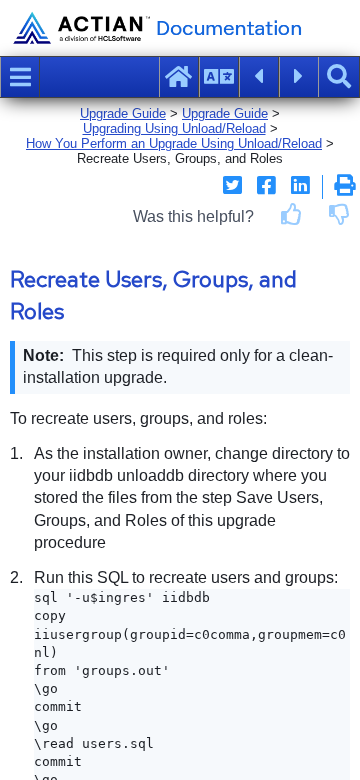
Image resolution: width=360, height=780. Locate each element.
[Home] (179, 77)
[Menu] (20, 77)
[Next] (299, 77)
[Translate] (219, 77)
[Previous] (259, 77)
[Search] (339, 77)
